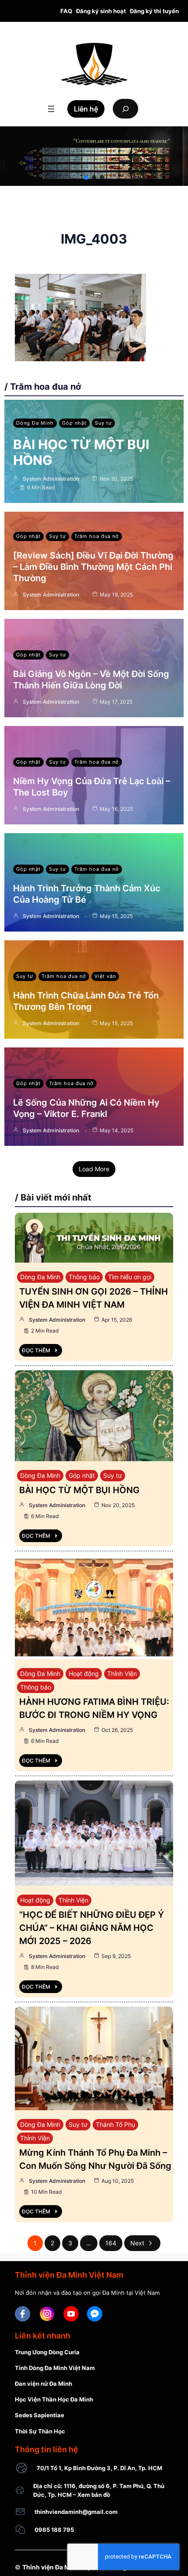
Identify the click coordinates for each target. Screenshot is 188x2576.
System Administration (51, 479)
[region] (94, 156)
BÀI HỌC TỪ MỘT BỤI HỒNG (79, 1490)
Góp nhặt (74, 423)
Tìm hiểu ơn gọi (130, 1277)
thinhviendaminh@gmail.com (76, 2512)
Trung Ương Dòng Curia (47, 2352)
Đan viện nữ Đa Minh (44, 2384)
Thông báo (84, 1277)
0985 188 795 (54, 2530)
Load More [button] (94, 1169)
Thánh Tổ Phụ (115, 2124)
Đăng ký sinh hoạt (101, 11)
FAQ (66, 11)
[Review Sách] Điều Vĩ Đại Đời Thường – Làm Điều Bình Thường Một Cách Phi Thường (93, 567)
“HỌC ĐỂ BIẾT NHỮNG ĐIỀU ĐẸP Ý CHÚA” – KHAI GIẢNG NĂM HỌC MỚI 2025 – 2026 (92, 1928)
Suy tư (103, 423)
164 (111, 2243)
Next (137, 2243)
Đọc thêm (36, 1350)
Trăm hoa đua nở (97, 536)
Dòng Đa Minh (35, 423)
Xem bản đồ (94, 2495)
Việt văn (105, 976)
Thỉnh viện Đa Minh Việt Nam (65, 2567)
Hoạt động (84, 1674)
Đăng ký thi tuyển (154, 11)
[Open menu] (51, 109)
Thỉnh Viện (122, 1674)
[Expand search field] (125, 109)
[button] (86, 178)
